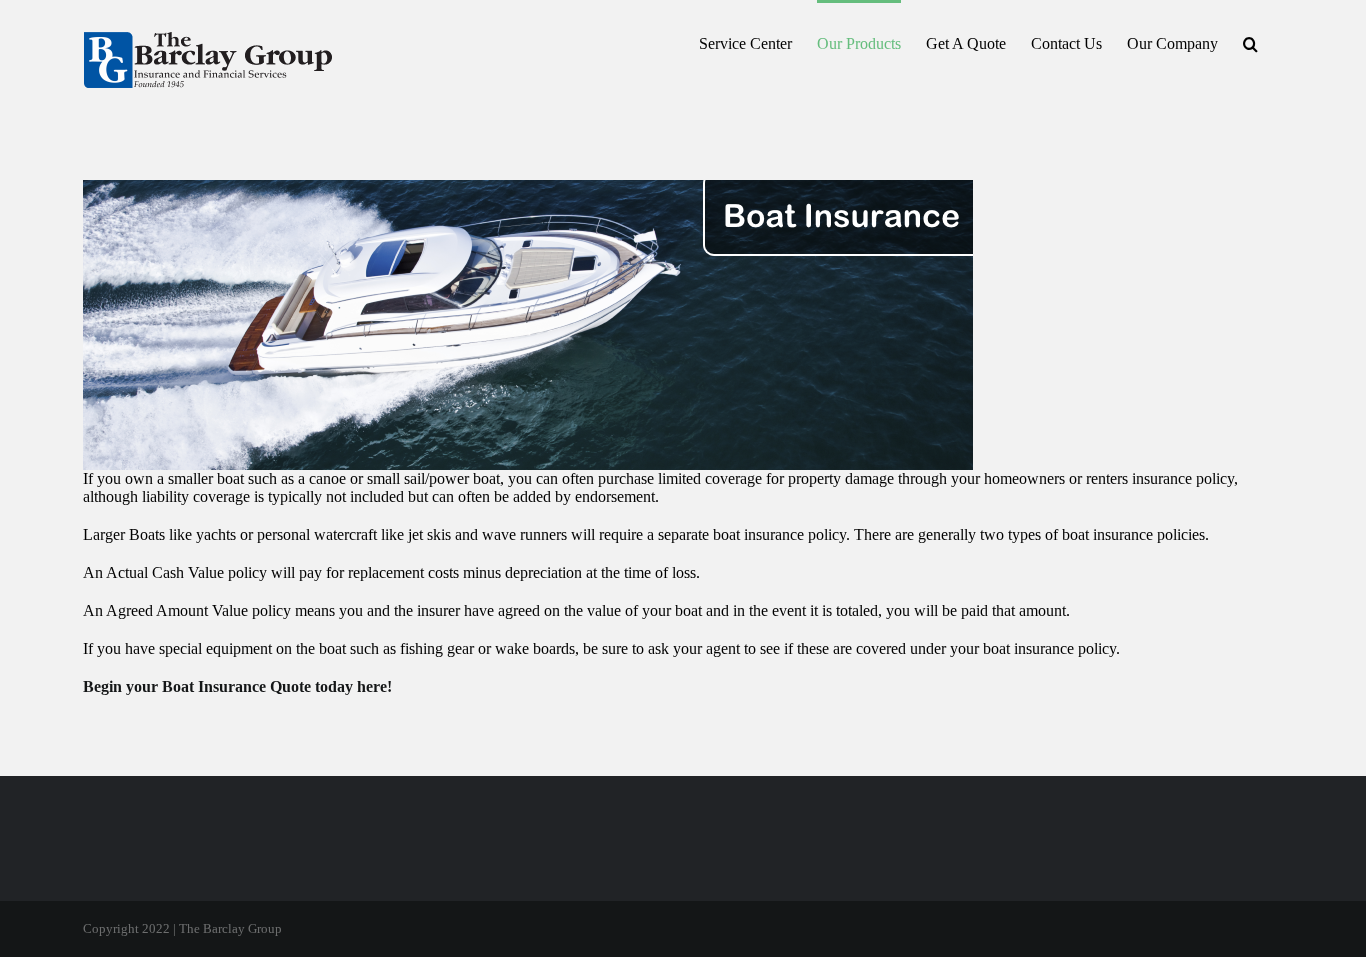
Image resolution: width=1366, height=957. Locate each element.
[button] (1250, 42)
